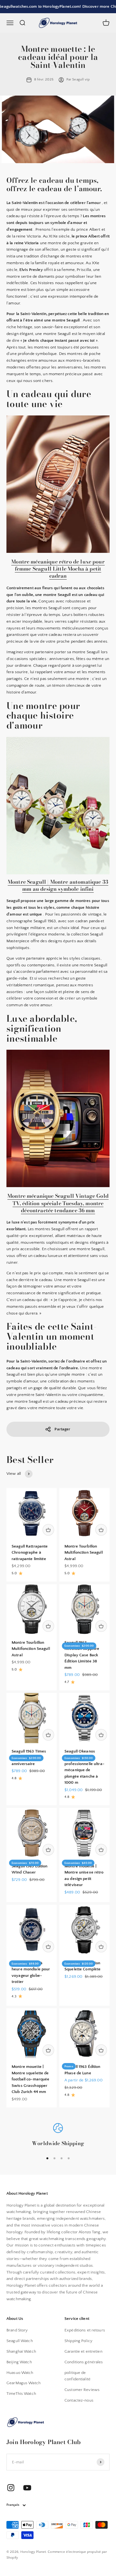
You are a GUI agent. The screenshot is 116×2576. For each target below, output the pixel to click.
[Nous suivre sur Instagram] (11, 2488)
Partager (62, 1429)
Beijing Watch (19, 2362)
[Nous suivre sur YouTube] (27, 2488)
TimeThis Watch (21, 2394)
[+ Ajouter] (48, 1530)
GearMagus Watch (24, 2383)
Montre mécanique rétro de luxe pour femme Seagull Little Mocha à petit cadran (58, 569)
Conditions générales (84, 2362)
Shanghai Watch (21, 2351)
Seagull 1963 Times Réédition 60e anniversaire (29, 1758)
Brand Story (17, 2330)
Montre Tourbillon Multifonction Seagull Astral (84, 1553)
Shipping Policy (78, 2341)
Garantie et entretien (83, 2351)
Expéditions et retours (85, 2330)
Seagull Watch (20, 2341)
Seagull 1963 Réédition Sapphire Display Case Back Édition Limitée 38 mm (82, 1655)
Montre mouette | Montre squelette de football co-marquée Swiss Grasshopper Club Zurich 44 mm (30, 2079)
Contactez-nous (79, 2400)
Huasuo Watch (20, 2373)
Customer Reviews (82, 2390)
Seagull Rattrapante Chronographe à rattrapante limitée (30, 1553)
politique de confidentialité (77, 2376)
